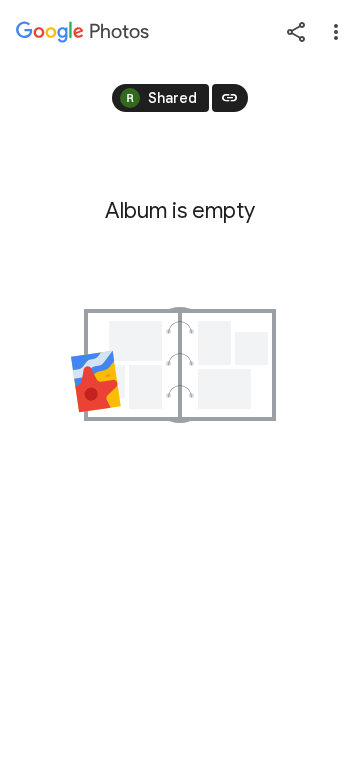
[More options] (336, 32)
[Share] (296, 32)
